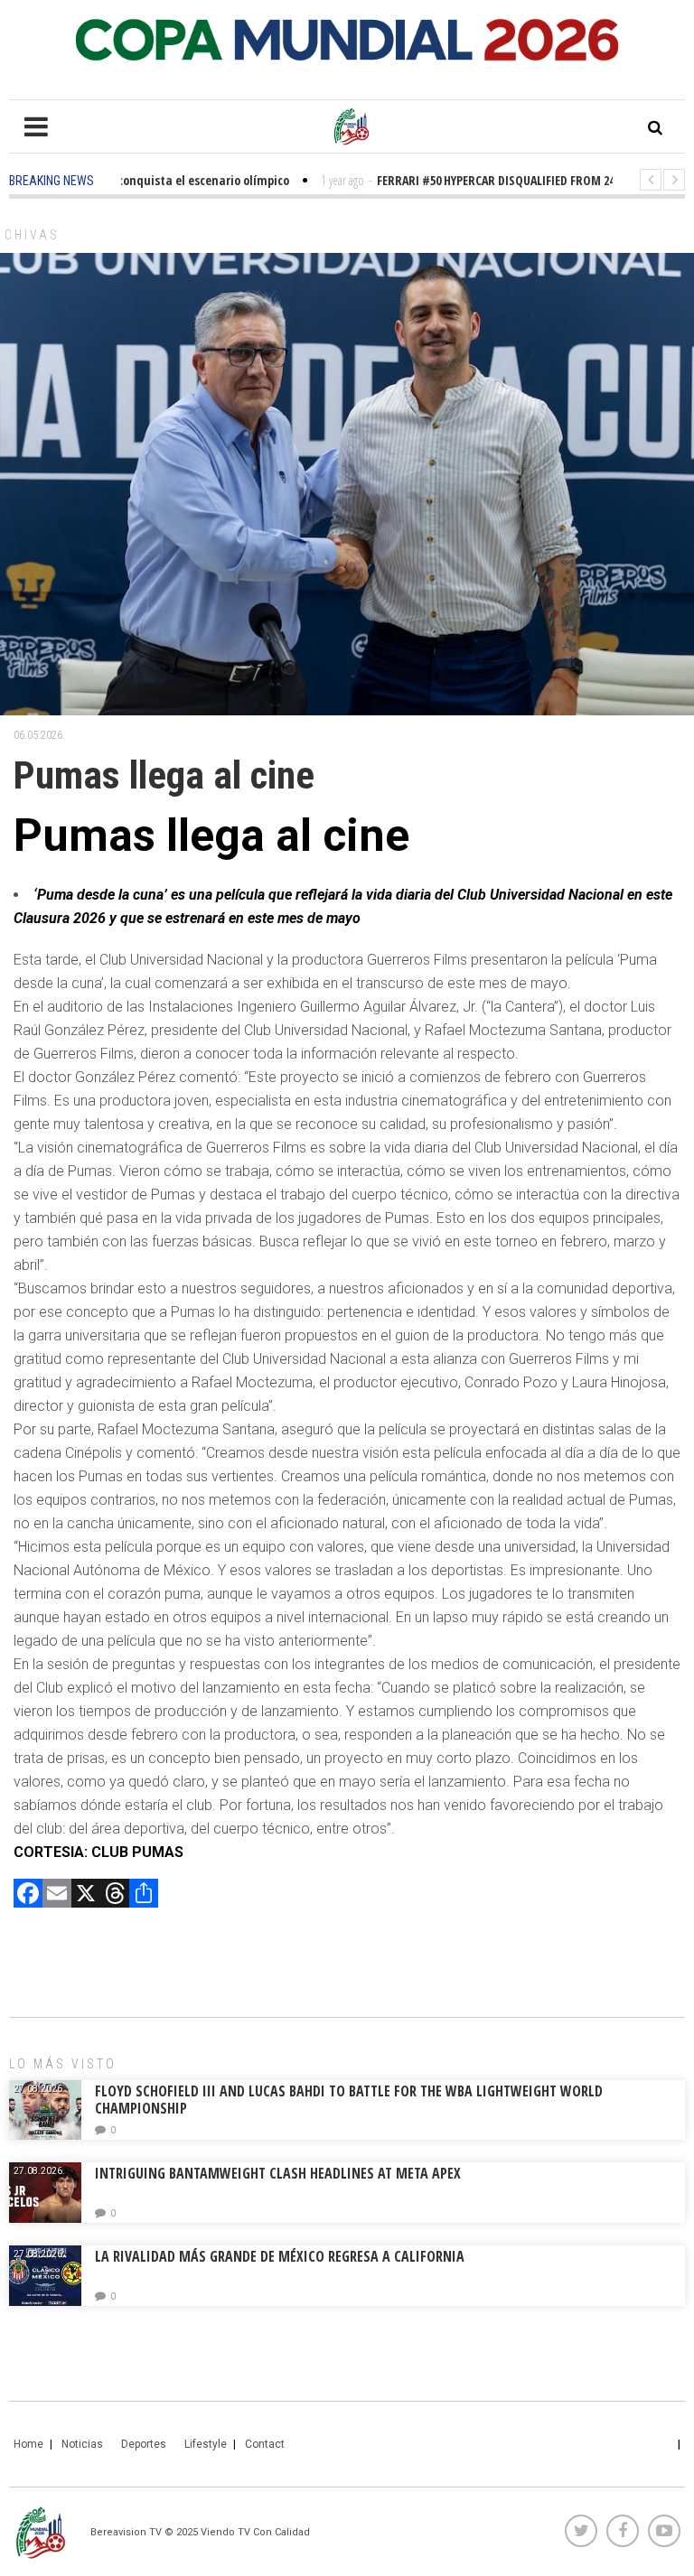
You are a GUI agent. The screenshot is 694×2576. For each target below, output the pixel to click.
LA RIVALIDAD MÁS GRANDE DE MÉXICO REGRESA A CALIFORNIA (281, 2256)
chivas (32, 235)
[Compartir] (144, 1895)
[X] (86, 1895)
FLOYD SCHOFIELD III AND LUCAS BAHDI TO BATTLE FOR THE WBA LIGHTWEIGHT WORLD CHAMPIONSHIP (349, 2100)
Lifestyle (206, 2444)
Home (28, 2444)
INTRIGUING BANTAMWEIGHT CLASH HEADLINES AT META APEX (278, 2173)
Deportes (144, 2444)
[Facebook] (28, 1895)
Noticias (82, 2444)
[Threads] (115, 1895)
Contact (265, 2444)
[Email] (57, 1895)
